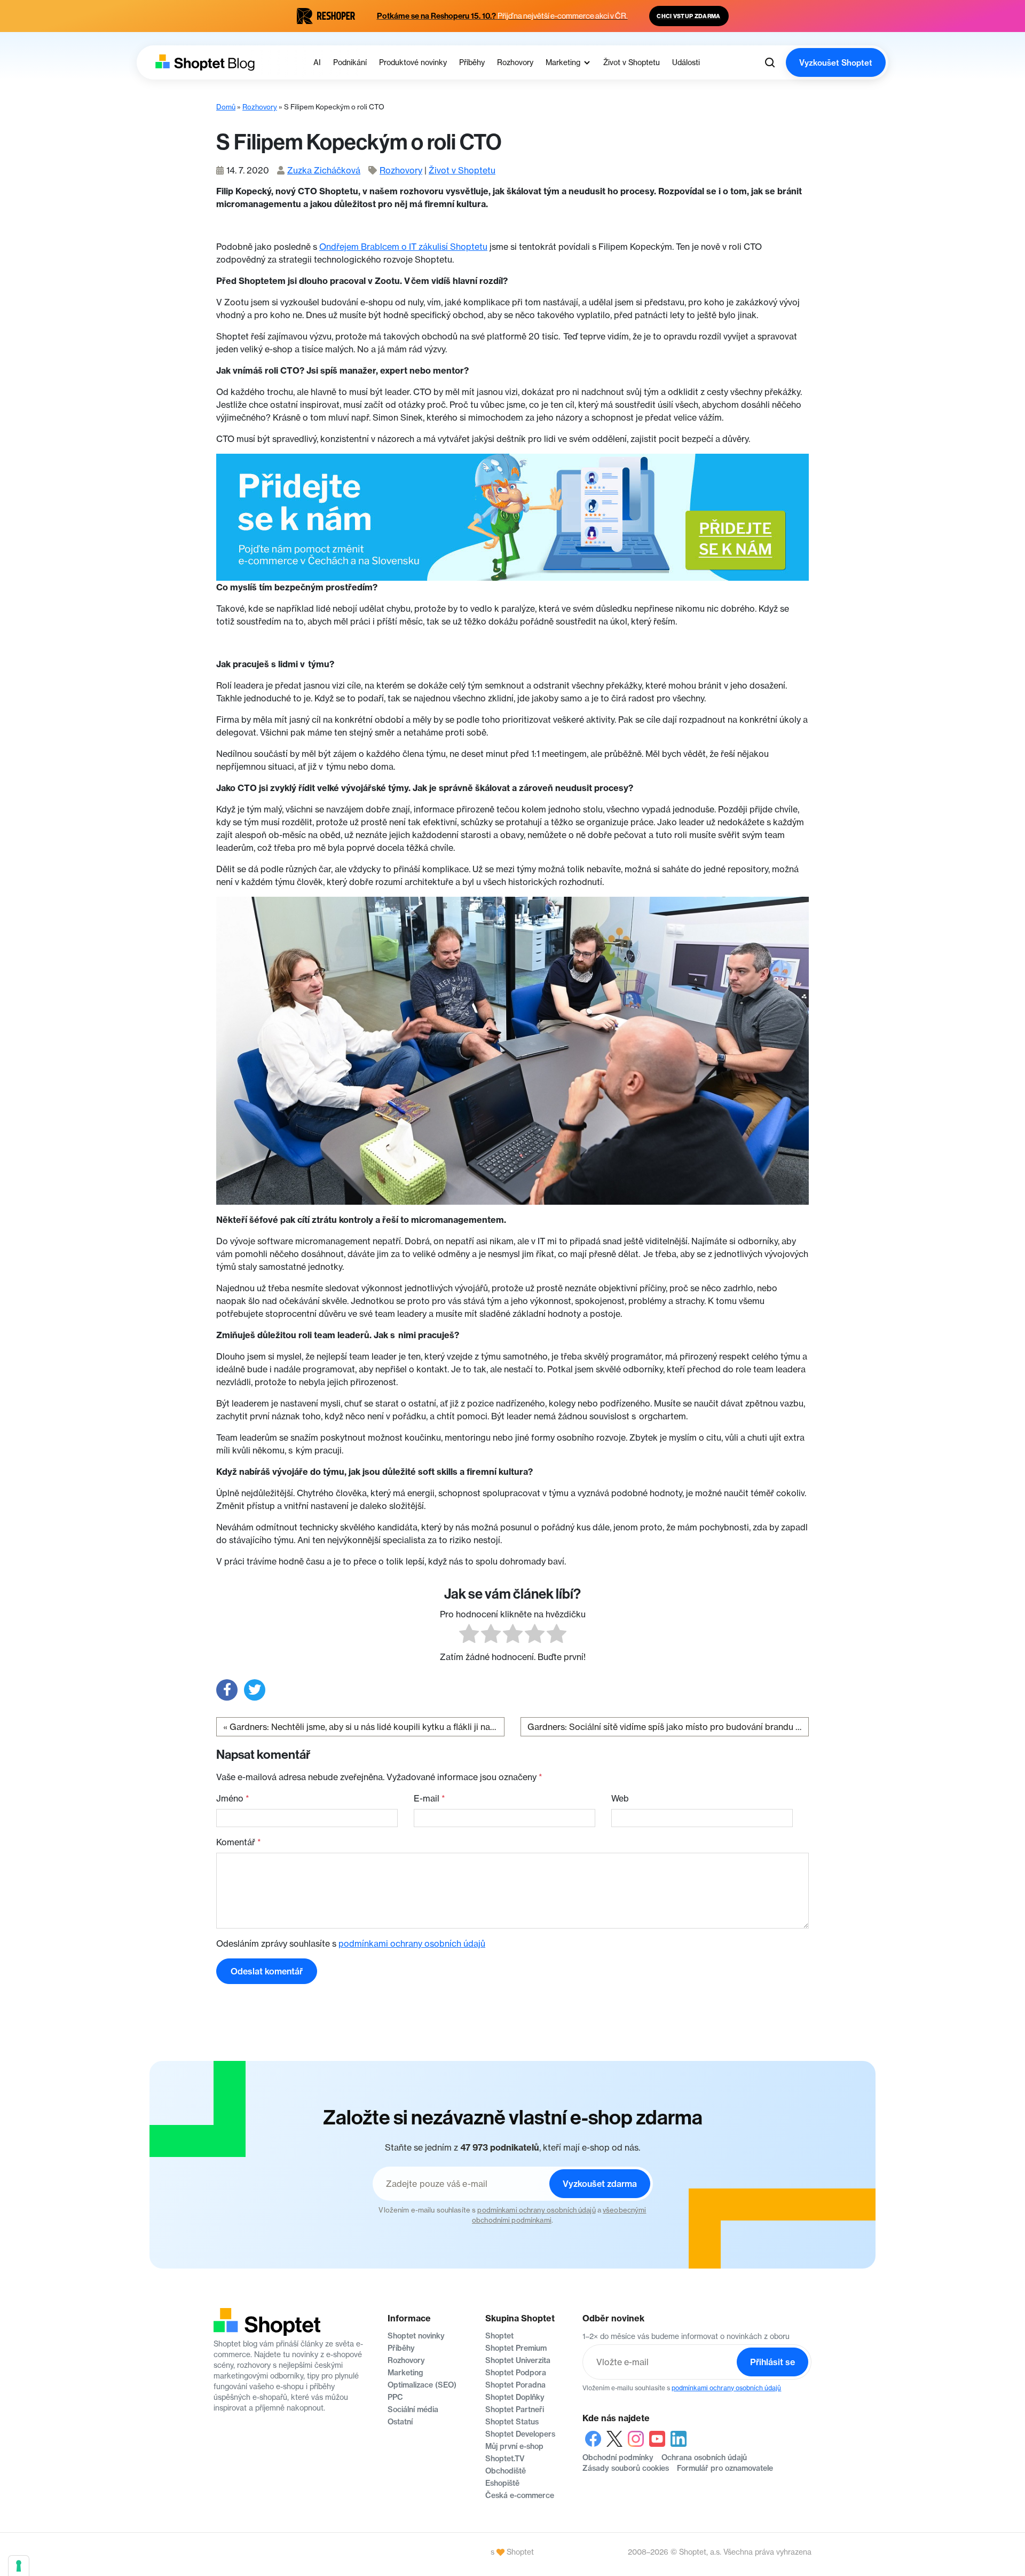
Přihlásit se (772, 2362)
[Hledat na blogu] (770, 62)
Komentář (239, 1842)
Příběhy (401, 2348)
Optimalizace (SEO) (422, 2385)
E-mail (429, 1798)
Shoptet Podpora (516, 2373)
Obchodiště (506, 2471)
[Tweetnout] (255, 1690)
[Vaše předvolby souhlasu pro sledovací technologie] (19, 2566)
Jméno (233, 1798)
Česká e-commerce (520, 2495)
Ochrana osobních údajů (704, 2458)
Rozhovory (260, 107)
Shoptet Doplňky (515, 2397)
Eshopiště (502, 2483)
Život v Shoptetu (462, 170)
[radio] (469, 1635)
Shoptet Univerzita (518, 2360)
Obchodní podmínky (618, 2458)
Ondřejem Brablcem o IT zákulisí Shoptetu (403, 247)
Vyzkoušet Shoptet (836, 63)
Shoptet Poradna (515, 2385)
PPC (395, 2397)
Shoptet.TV (505, 2459)
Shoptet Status (512, 2422)
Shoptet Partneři (515, 2409)
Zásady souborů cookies (626, 2468)
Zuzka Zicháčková (324, 170)
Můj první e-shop (514, 2446)
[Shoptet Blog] (204, 63)
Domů (226, 107)
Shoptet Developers (520, 2434)
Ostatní (400, 2422)
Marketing (405, 2373)
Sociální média (413, 2409)
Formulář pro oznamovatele (725, 2468)
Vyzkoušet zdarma (600, 2184)
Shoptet (499, 2336)
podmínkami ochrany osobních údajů (412, 1943)
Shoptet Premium (516, 2348)
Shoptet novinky (416, 2336)
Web (620, 1798)
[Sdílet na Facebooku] (227, 1690)
